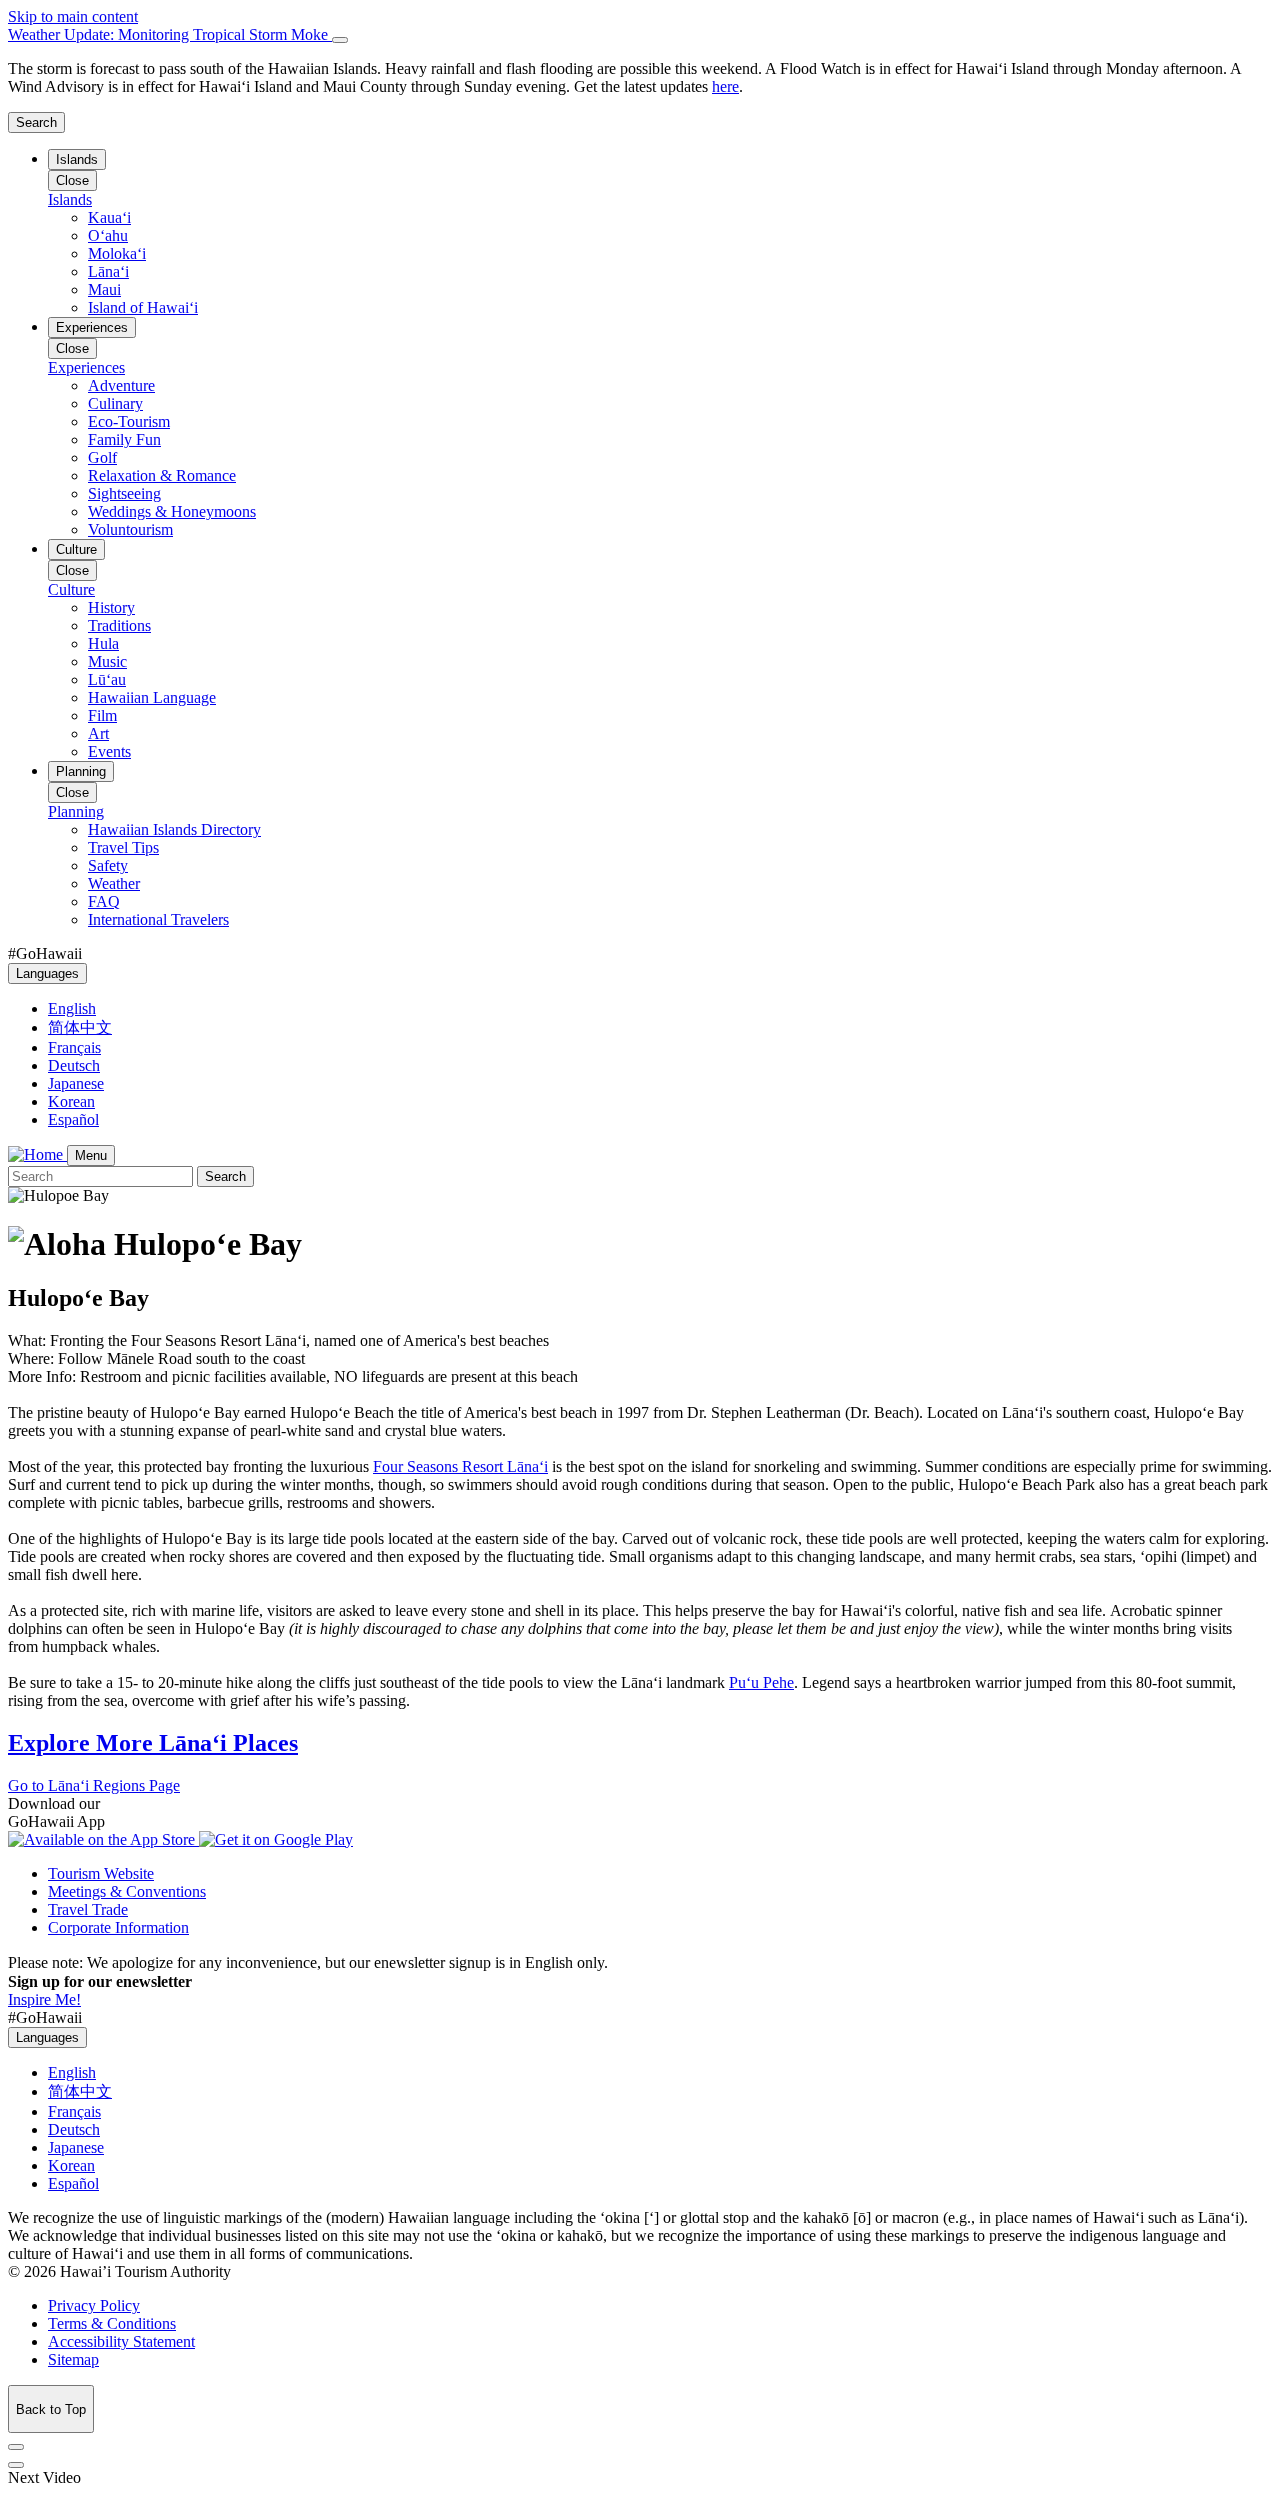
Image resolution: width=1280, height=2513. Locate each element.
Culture (76, 549)
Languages (47, 973)
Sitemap (73, 2359)
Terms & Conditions (112, 2323)
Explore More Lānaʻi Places (153, 1743)
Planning (81, 771)
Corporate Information (118, 1927)
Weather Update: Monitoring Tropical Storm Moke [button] (170, 34)
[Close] (340, 40)
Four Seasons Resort (460, 1466)
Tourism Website (101, 1873)
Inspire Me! (44, 1999)
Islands (77, 159)
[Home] (37, 1154)
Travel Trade (88, 1909)
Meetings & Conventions (127, 1891)
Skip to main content (73, 16)
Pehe (761, 1682)
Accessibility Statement (121, 2341)
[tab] (640, 35)
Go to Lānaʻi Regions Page (94, 1785)
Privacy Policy (94, 2305)
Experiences (92, 327)
